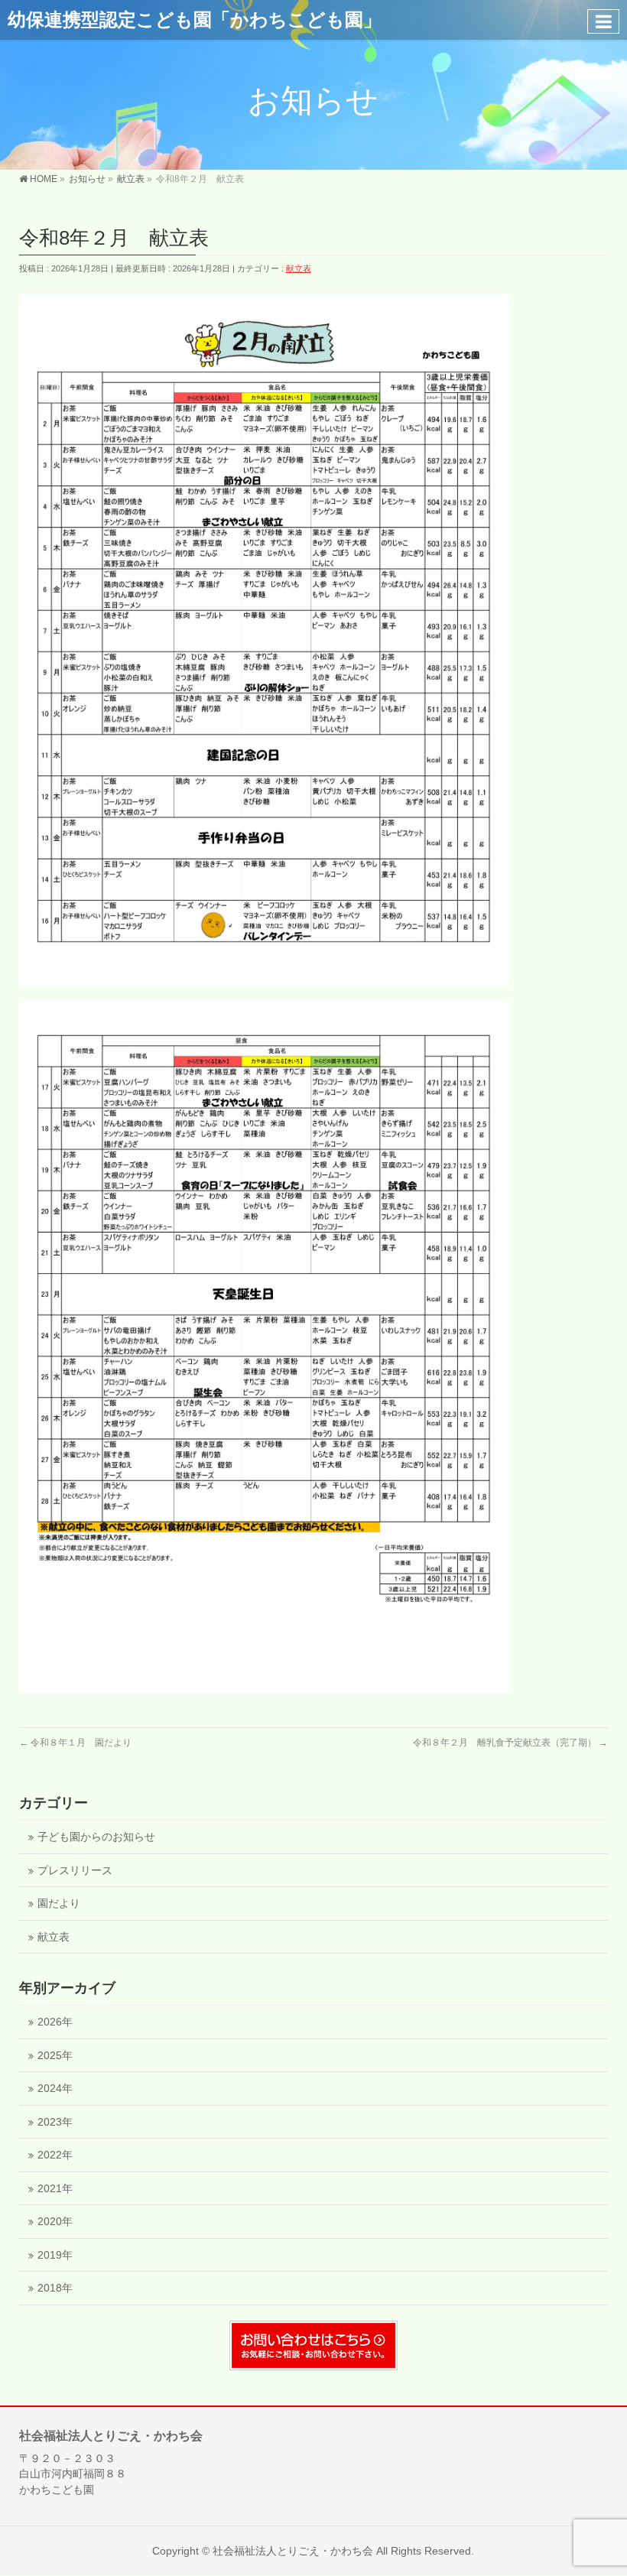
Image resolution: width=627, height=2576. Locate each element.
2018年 (55, 2288)
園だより (59, 1904)
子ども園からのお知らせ (96, 1837)
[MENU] (603, 21)
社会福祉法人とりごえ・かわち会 (293, 2551)
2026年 (55, 2022)
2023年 (55, 2122)
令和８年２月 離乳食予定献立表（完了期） (510, 1743)
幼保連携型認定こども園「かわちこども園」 (195, 19)
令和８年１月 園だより (75, 1743)
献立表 (299, 268)
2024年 (55, 2089)
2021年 (55, 2189)
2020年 (55, 2222)
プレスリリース (75, 1871)
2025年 (55, 2056)
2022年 (55, 2155)
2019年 (55, 2255)
